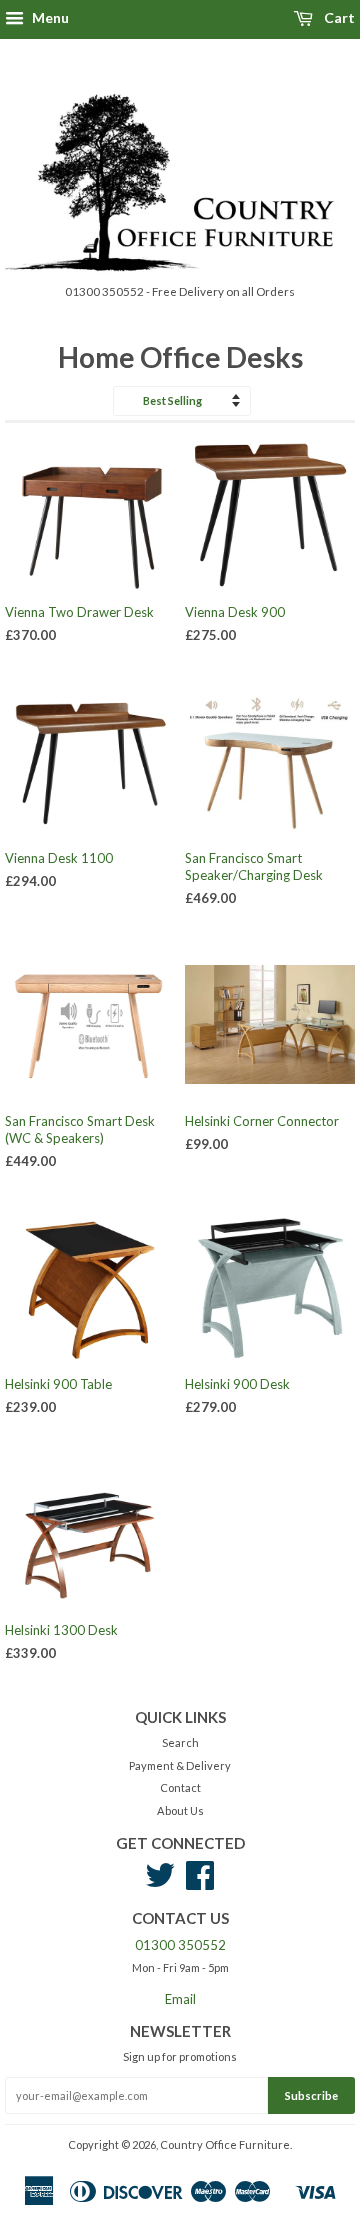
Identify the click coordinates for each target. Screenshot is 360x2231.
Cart (338, 17)
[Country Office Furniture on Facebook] (200, 1882)
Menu (49, 17)
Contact (180, 1787)
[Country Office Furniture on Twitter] (160, 1882)
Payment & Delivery (180, 1765)
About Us (180, 1810)
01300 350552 (180, 1945)
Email (180, 1999)
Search (180, 1742)
